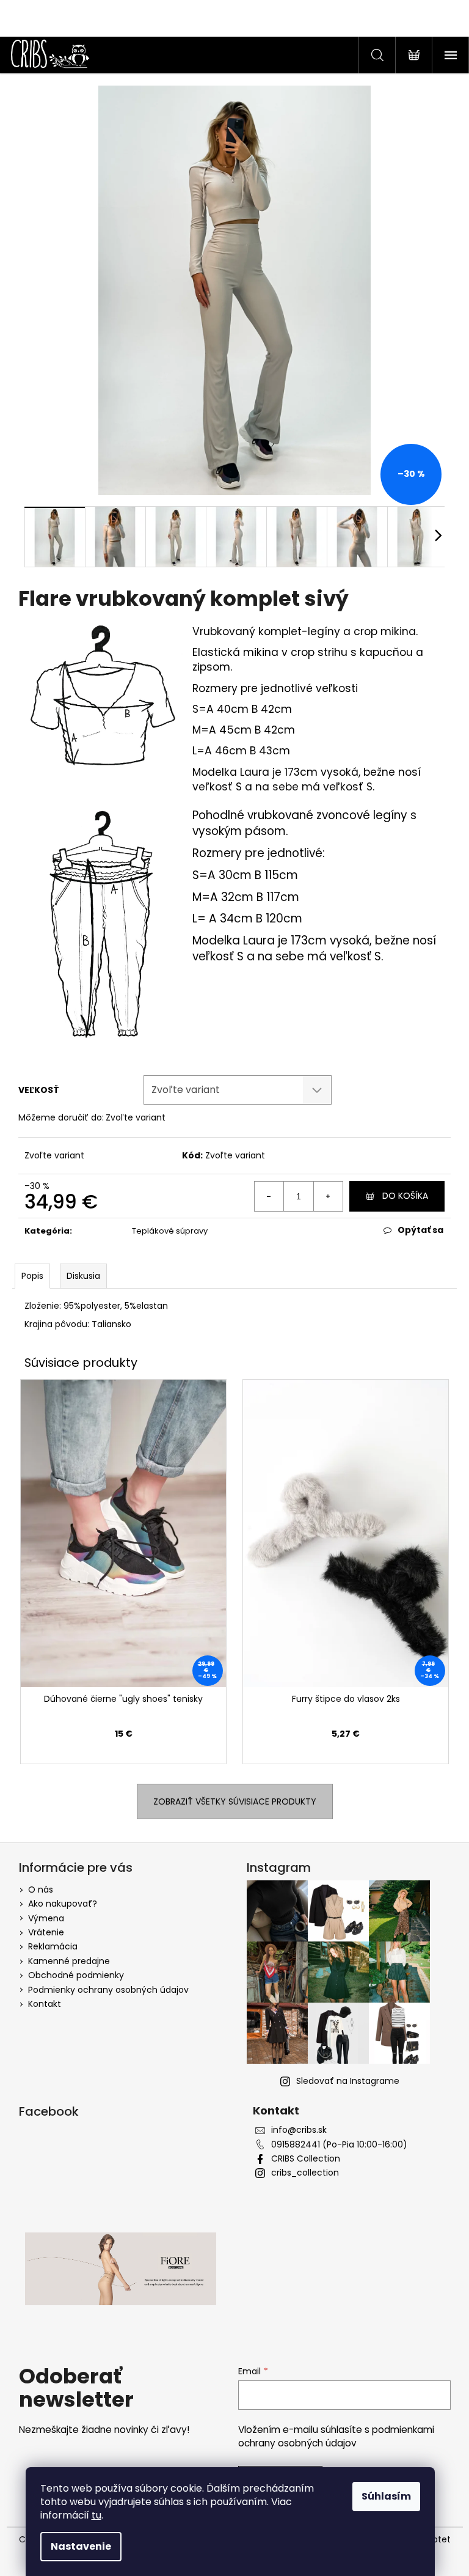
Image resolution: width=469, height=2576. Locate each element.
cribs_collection (305, 2173)
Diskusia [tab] (83, 1276)
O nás (41, 1890)
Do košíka (405, 1196)
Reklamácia (53, 1946)
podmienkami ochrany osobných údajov (336, 2436)
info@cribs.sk (299, 2130)
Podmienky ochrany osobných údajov (108, 1990)
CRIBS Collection (306, 2159)
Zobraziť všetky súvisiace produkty (235, 1801)
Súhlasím (386, 2496)
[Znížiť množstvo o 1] (269, 1196)
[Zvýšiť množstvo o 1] (328, 1196)
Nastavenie (81, 2546)
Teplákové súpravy (170, 1231)
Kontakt (45, 2004)
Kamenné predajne (69, 1961)
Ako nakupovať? (63, 1904)
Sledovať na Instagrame (348, 2081)
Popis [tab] (32, 1276)
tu (96, 2515)
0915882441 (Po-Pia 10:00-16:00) (339, 2145)
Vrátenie (46, 1932)
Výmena (46, 1918)
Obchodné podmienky (76, 1975)
